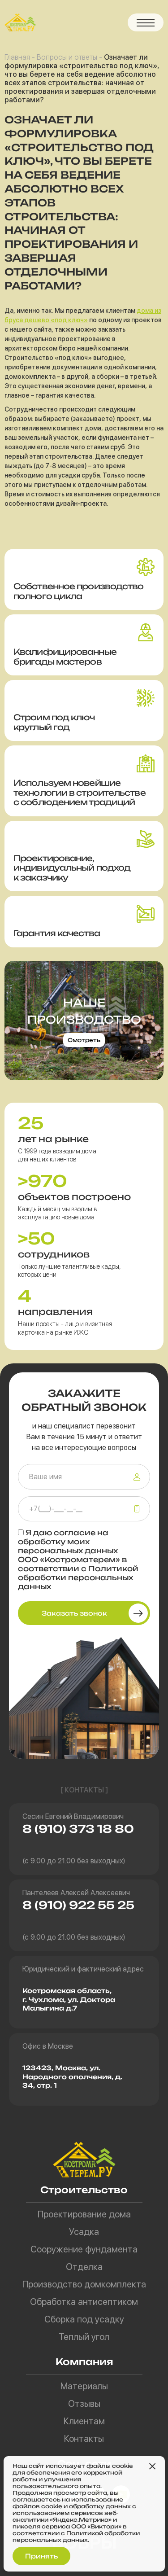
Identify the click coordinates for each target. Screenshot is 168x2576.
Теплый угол (84, 2337)
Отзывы (84, 2404)
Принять (41, 2556)
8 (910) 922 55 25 (78, 1905)
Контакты (84, 2439)
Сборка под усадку (84, 2319)
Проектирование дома (84, 2214)
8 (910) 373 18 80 (78, 1829)
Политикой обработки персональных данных (78, 1577)
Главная (17, 57)
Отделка (84, 2267)
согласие (75, 1533)
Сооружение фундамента (84, 2249)
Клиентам (84, 2421)
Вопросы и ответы (67, 57)
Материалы (84, 2386)
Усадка (84, 2232)
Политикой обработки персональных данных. (76, 2537)
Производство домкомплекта (84, 2284)
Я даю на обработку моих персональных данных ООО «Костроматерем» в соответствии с (78, 1560)
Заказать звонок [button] (74, 1613)
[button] (146, 22)
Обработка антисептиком (84, 2302)
